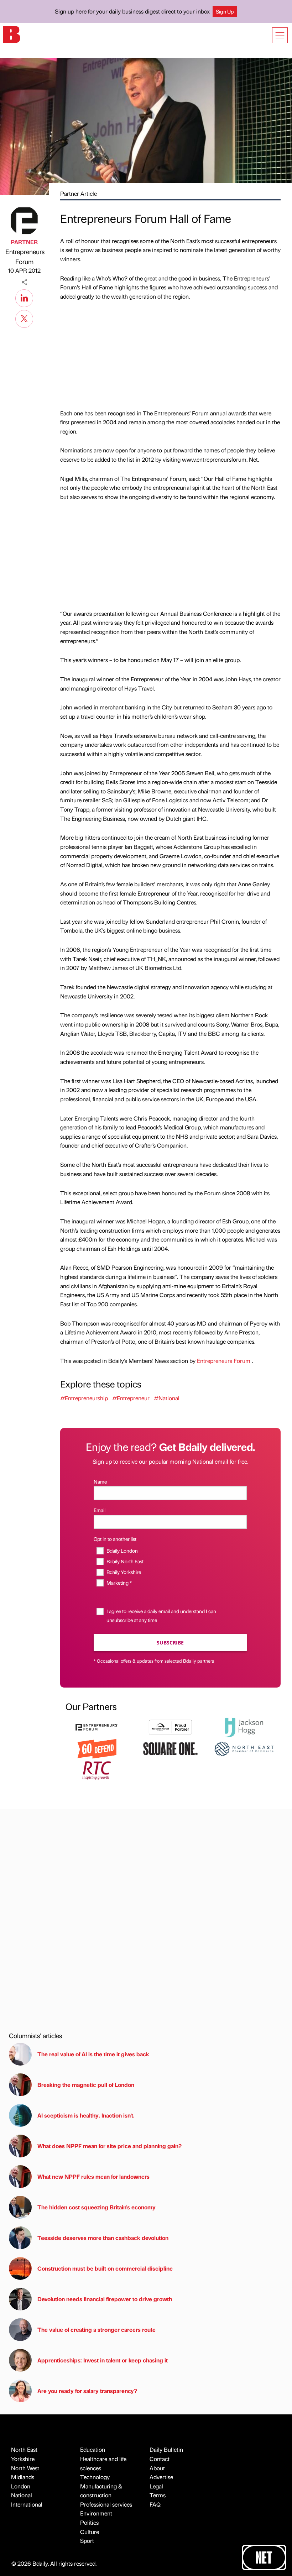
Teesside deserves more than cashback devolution (103, 2238)
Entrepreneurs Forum (24, 257)
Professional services (106, 2504)
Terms (158, 2495)
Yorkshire (23, 2459)
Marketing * (119, 1583)
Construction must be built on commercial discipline (105, 2268)
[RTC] (97, 1770)
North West (25, 2468)
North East (24, 2449)
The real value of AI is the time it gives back (95, 2054)
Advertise (161, 2477)
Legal (156, 2486)
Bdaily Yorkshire (124, 1572)
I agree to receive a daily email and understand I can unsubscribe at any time (161, 1615)
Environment (96, 2513)
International (27, 2504)
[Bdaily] (11, 34)
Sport (87, 2541)
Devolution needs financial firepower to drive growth (105, 2299)
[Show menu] (280, 35)
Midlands (23, 2477)
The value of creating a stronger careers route (97, 2330)
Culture (90, 2532)
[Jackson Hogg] (244, 1726)
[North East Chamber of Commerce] (244, 1748)
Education (93, 2449)
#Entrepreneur (131, 1398)
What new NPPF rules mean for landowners (93, 2176)
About (157, 2468)
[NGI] (170, 1726)
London (21, 2486)
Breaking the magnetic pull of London (86, 2085)
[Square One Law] (170, 1748)
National (22, 2495)
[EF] (97, 1726)
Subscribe (170, 1643)
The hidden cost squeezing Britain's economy (97, 2207)
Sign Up (225, 11)
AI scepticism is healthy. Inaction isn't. (86, 2115)
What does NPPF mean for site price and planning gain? (109, 2146)
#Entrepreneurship (84, 1398)
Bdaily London (122, 1551)
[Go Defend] (97, 1748)
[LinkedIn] (24, 297)
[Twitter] (24, 318)
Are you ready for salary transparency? (87, 2391)
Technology (95, 2477)
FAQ (155, 2504)
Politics (89, 2522)
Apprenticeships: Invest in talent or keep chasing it (103, 2360)
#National (167, 1398)
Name (100, 1481)
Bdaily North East (125, 1561)
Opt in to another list (115, 1539)
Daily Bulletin (166, 2449)
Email (100, 1510)
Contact (160, 2459)
